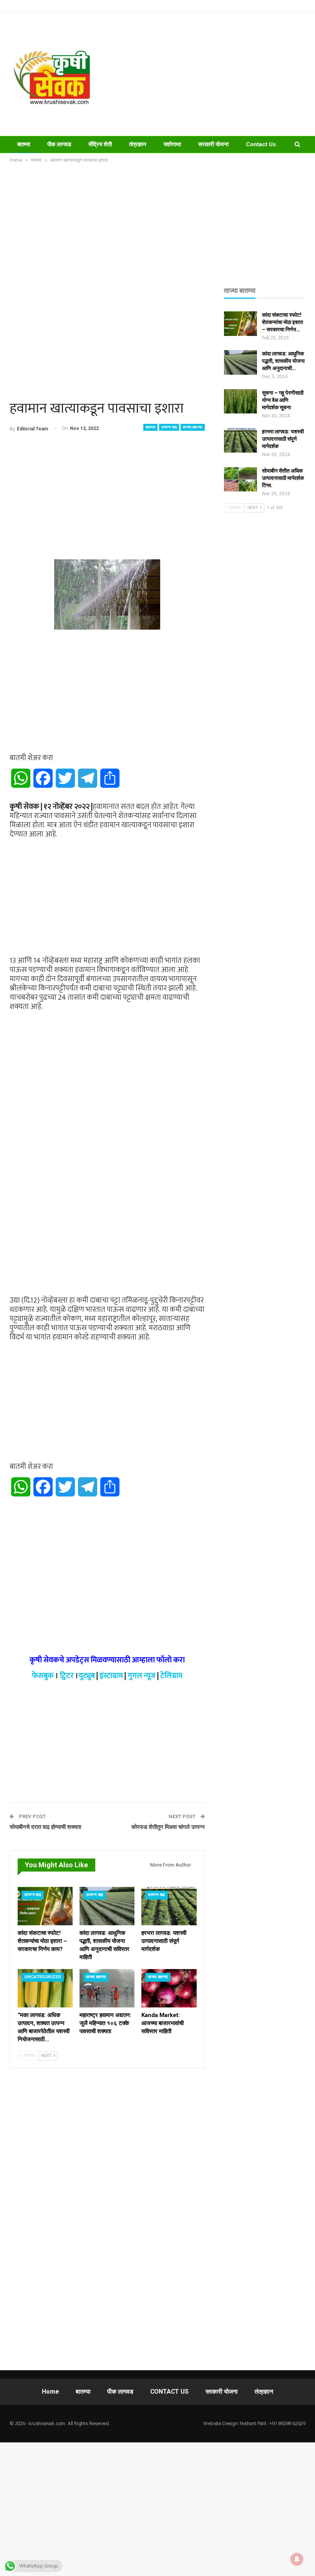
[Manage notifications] (297, 2559)
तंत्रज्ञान (138, 144)
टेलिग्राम (171, 1676)
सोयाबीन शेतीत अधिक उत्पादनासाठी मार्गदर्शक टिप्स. (283, 478)
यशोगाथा (172, 144)
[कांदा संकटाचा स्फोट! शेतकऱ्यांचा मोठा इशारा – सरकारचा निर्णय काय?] (45, 1906)
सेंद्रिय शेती (100, 144)
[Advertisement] (210, 74)
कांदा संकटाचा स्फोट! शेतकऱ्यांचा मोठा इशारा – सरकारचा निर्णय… (283, 322)
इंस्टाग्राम (111, 1676)
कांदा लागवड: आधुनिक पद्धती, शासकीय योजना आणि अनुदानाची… (283, 361)
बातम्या (24, 144)
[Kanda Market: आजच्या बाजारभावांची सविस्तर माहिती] (169, 1988)
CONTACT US (169, 2392)
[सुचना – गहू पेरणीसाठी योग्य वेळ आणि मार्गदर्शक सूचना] (240, 402)
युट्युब (87, 1676)
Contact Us (261, 144)
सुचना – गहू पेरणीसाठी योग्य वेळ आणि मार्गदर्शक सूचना (283, 400)
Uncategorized (43, 1977)
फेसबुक (43, 1676)
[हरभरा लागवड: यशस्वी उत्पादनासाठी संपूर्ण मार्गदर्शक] (169, 1906)
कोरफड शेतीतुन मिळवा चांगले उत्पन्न (168, 1827)
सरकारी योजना (213, 144)
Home (50, 2392)
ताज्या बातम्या (192, 427)
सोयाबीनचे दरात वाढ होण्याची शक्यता (45, 1827)
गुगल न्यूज (142, 1676)
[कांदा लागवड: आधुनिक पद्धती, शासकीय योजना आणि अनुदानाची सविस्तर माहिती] (107, 1906)
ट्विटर (67, 1676)
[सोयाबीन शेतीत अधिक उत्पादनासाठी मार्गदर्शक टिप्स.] (240, 479)
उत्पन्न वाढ (169, 427)
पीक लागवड (59, 144)
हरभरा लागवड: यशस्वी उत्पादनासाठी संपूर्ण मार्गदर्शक (283, 439)
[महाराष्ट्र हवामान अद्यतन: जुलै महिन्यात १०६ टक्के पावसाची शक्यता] (107, 1988)
